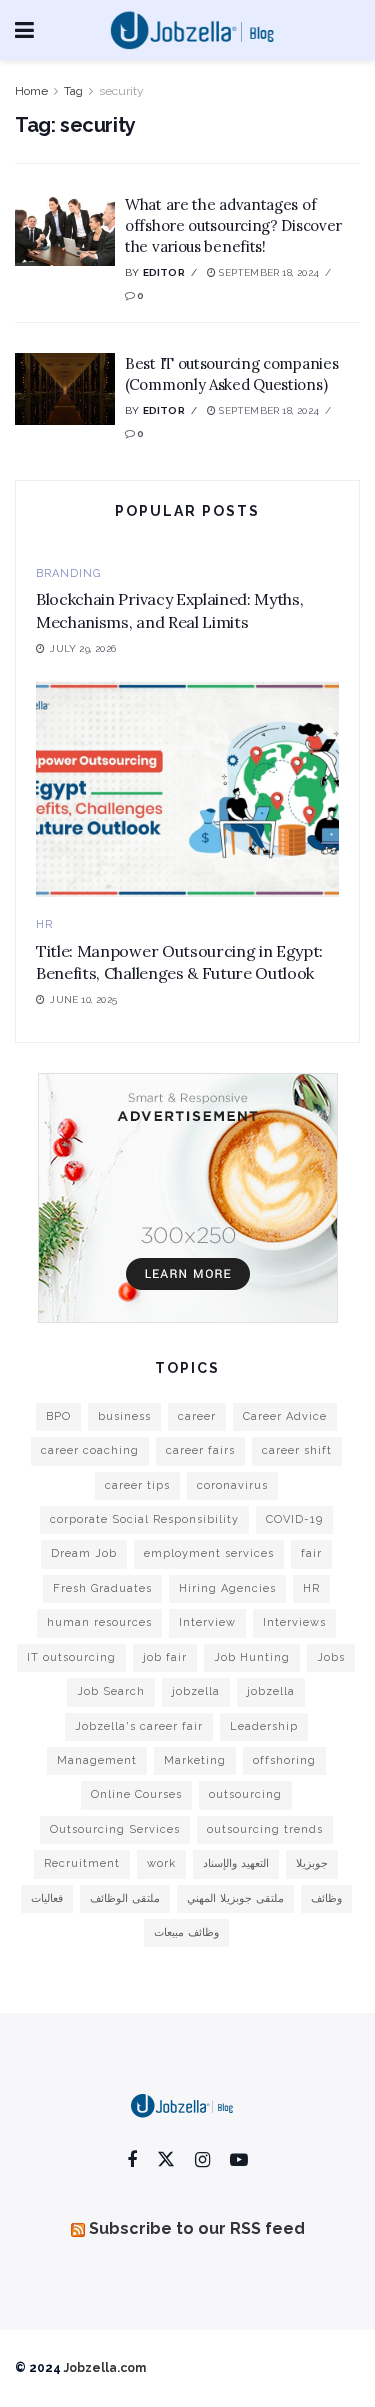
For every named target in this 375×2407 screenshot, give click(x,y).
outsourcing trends (265, 1829)
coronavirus (232, 1485)
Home (31, 91)
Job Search (111, 1691)
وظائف (326, 1898)
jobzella (196, 1691)
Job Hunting (252, 1657)
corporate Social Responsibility (144, 1519)
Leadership (264, 1726)
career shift (297, 1450)
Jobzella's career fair (139, 1726)
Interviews (294, 1622)
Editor (164, 272)
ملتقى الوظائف (125, 1898)
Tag (73, 91)
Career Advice (285, 1416)
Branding (68, 573)
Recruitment (82, 1863)
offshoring (284, 1760)
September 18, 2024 (267, 272)
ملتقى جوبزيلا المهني (235, 1898)
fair (311, 1553)
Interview (207, 1622)
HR (44, 924)
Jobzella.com (105, 2368)
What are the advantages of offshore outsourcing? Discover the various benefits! (233, 225)
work (161, 1863)
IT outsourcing (71, 1657)
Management (97, 1760)
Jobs (331, 1657)
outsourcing (245, 1794)
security (121, 91)
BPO (58, 1416)
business (124, 1416)
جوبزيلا (312, 1863)
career (197, 1416)
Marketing (195, 1760)
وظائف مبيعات (186, 1932)
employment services (209, 1553)
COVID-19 (294, 1519)
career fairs (200, 1450)
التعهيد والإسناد (236, 1863)
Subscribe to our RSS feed (197, 2228)
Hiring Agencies (227, 1588)
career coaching (90, 1450)
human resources (99, 1622)
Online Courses (136, 1794)
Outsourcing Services (115, 1829)
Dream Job (84, 1553)
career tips (137, 1485)
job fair (165, 1657)
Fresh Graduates (102, 1588)
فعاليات (47, 1898)
